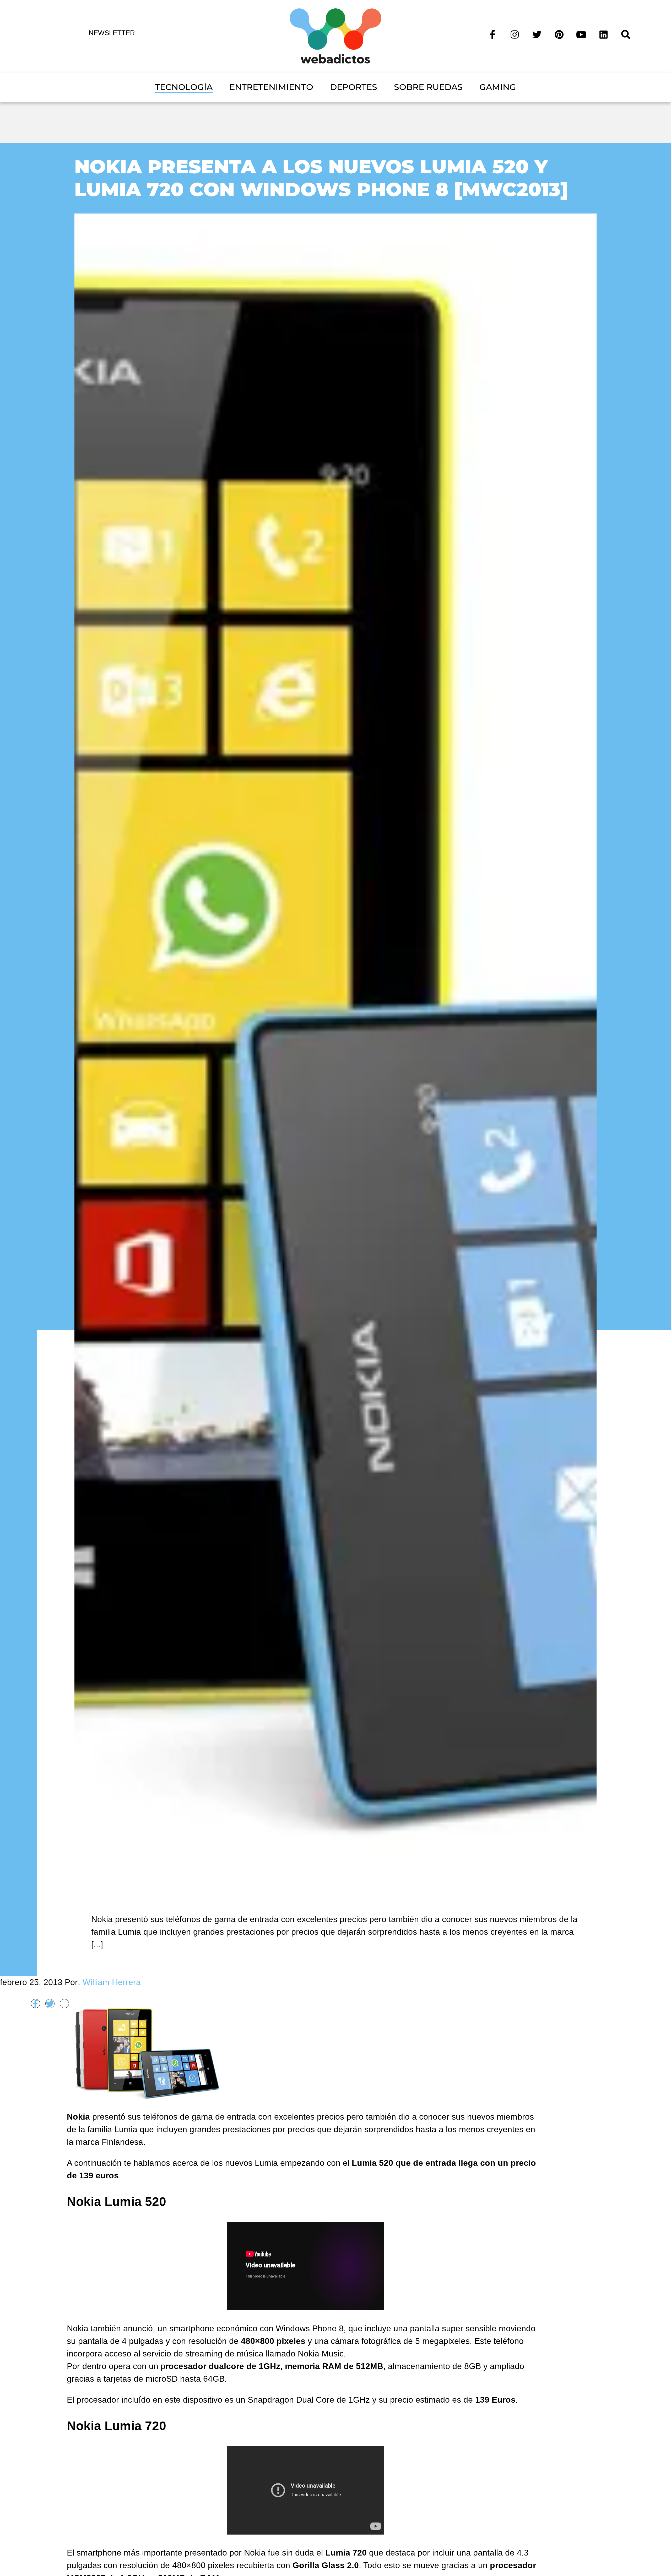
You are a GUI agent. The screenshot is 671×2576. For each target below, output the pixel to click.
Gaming (498, 87)
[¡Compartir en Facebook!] (36, 2004)
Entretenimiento (271, 87)
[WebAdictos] (335, 35)
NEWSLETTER (112, 33)
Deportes (354, 87)
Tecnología (184, 87)
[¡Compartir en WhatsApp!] (64, 2004)
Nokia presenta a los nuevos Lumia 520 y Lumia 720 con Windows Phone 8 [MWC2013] (321, 178)
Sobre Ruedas (428, 87)
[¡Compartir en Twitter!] (50, 2004)
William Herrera (112, 1982)
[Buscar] (626, 34)
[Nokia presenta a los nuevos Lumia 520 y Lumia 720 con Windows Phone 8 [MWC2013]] (335, 1050)
